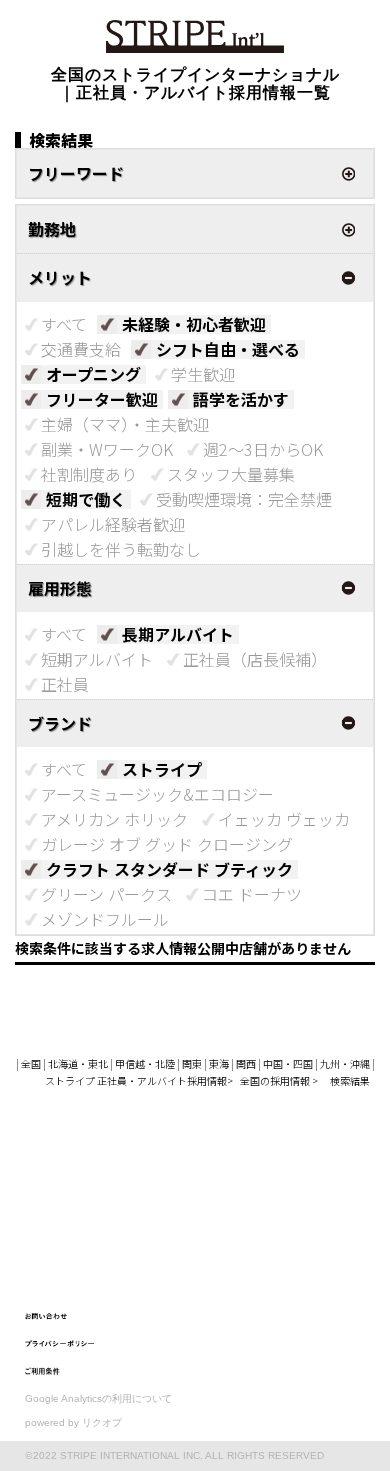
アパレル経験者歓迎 (113, 524)
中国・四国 (288, 1063)
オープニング (93, 374)
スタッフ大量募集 (231, 474)
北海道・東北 (78, 1063)
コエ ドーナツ (252, 894)
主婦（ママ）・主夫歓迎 (125, 424)
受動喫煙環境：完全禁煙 (244, 499)
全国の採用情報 (276, 1080)
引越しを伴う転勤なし (121, 549)
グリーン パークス (106, 894)
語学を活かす (241, 399)
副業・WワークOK (107, 449)
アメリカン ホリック (114, 819)
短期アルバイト (97, 659)
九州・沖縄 (345, 1063)
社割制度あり (89, 474)
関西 (246, 1063)
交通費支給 (81, 349)
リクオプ (102, 1422)
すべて (64, 324)
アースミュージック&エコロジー (157, 794)
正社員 (65, 684)
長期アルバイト (178, 634)
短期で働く (86, 499)
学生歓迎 (203, 374)
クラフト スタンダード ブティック (169, 869)
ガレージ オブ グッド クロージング (167, 844)
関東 (192, 1063)
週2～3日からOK (263, 449)
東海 (219, 1063)
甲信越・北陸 (145, 1063)
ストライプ (162, 769)
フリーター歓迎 (102, 399)
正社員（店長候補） (255, 659)
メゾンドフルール (105, 919)
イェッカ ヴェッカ (284, 819)
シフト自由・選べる (228, 349)
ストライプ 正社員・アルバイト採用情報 (136, 1080)
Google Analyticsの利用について (98, 1398)
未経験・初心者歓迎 (194, 324)
